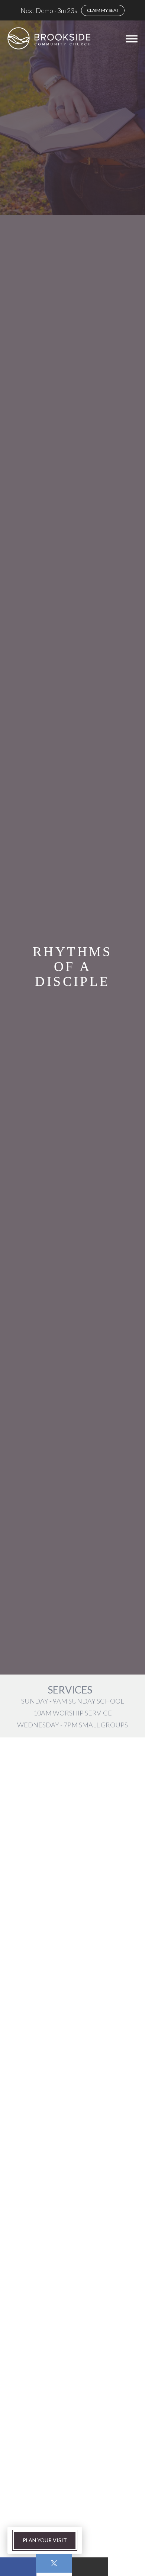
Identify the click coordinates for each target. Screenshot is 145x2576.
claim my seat (103, 10)
